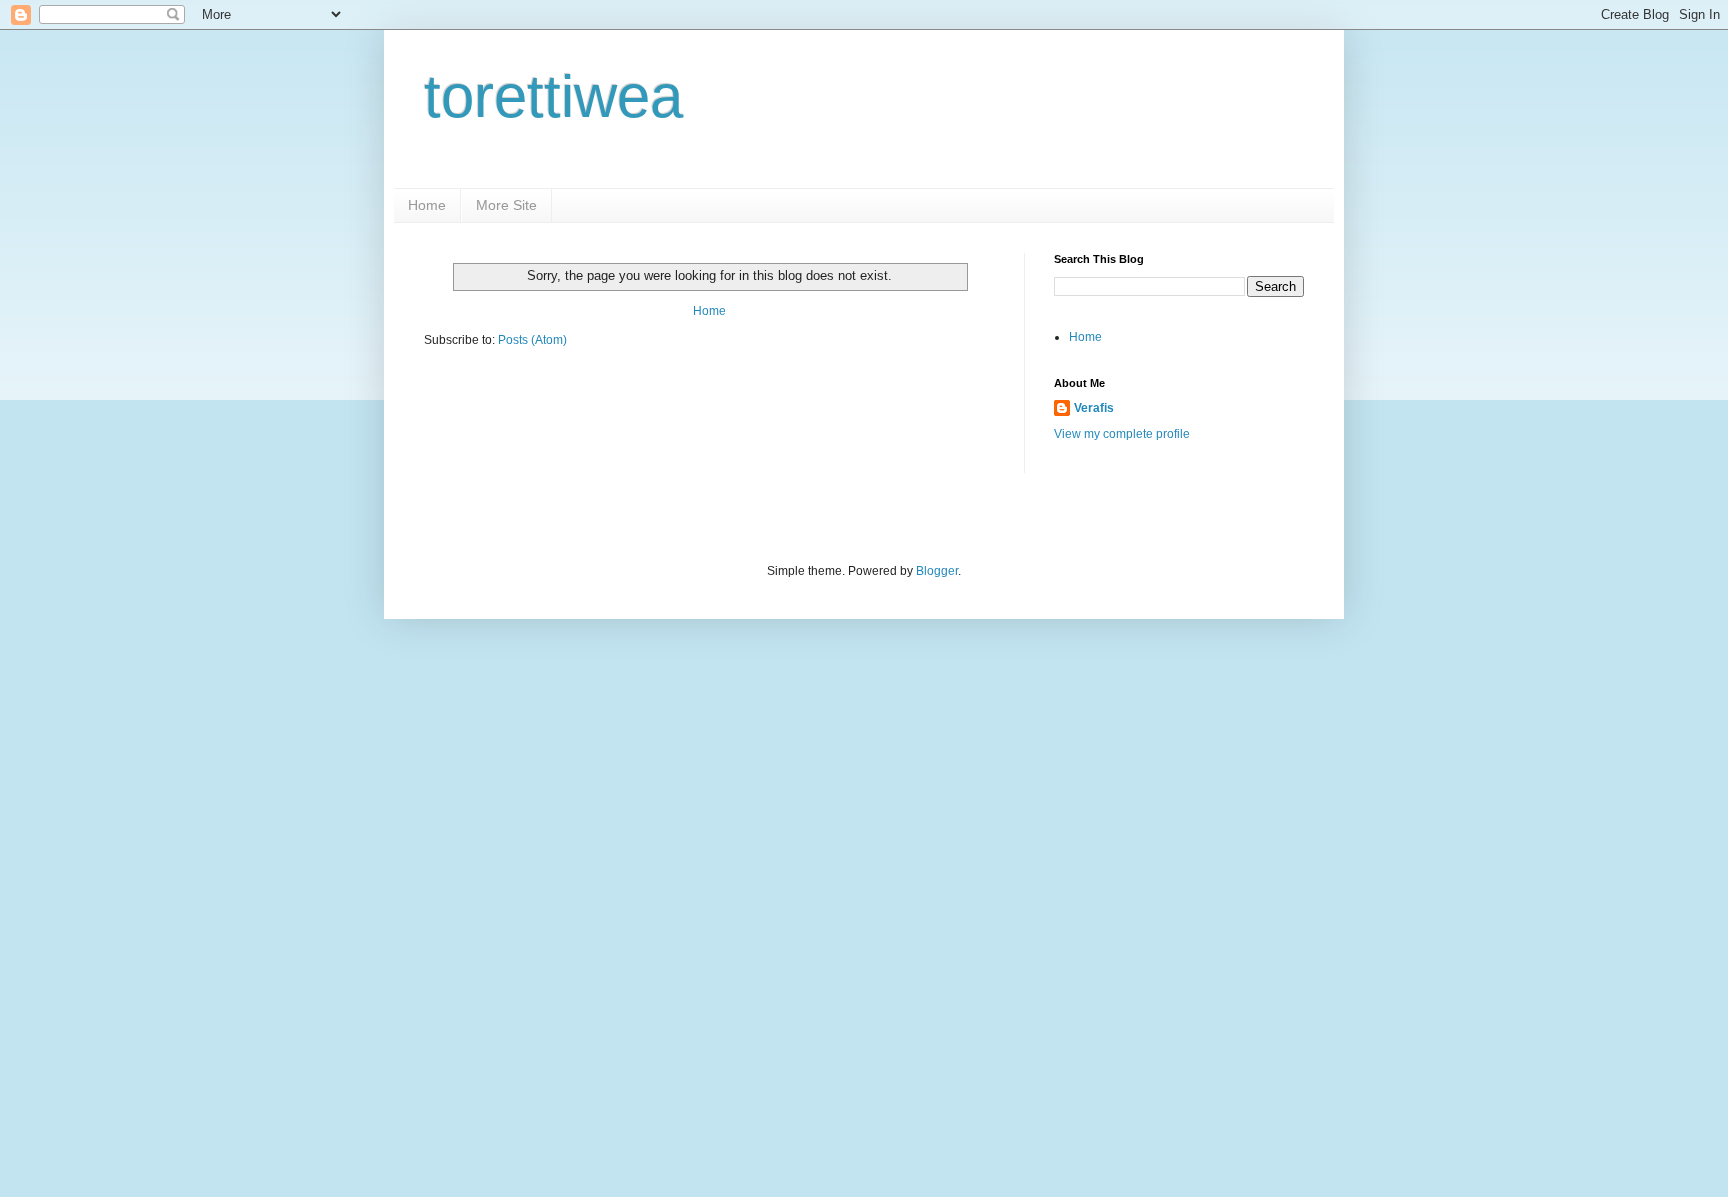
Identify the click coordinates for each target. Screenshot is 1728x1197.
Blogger (937, 571)
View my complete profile (1122, 434)
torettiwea (553, 96)
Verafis (1094, 408)
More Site (506, 205)
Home (427, 205)
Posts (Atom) (532, 340)
